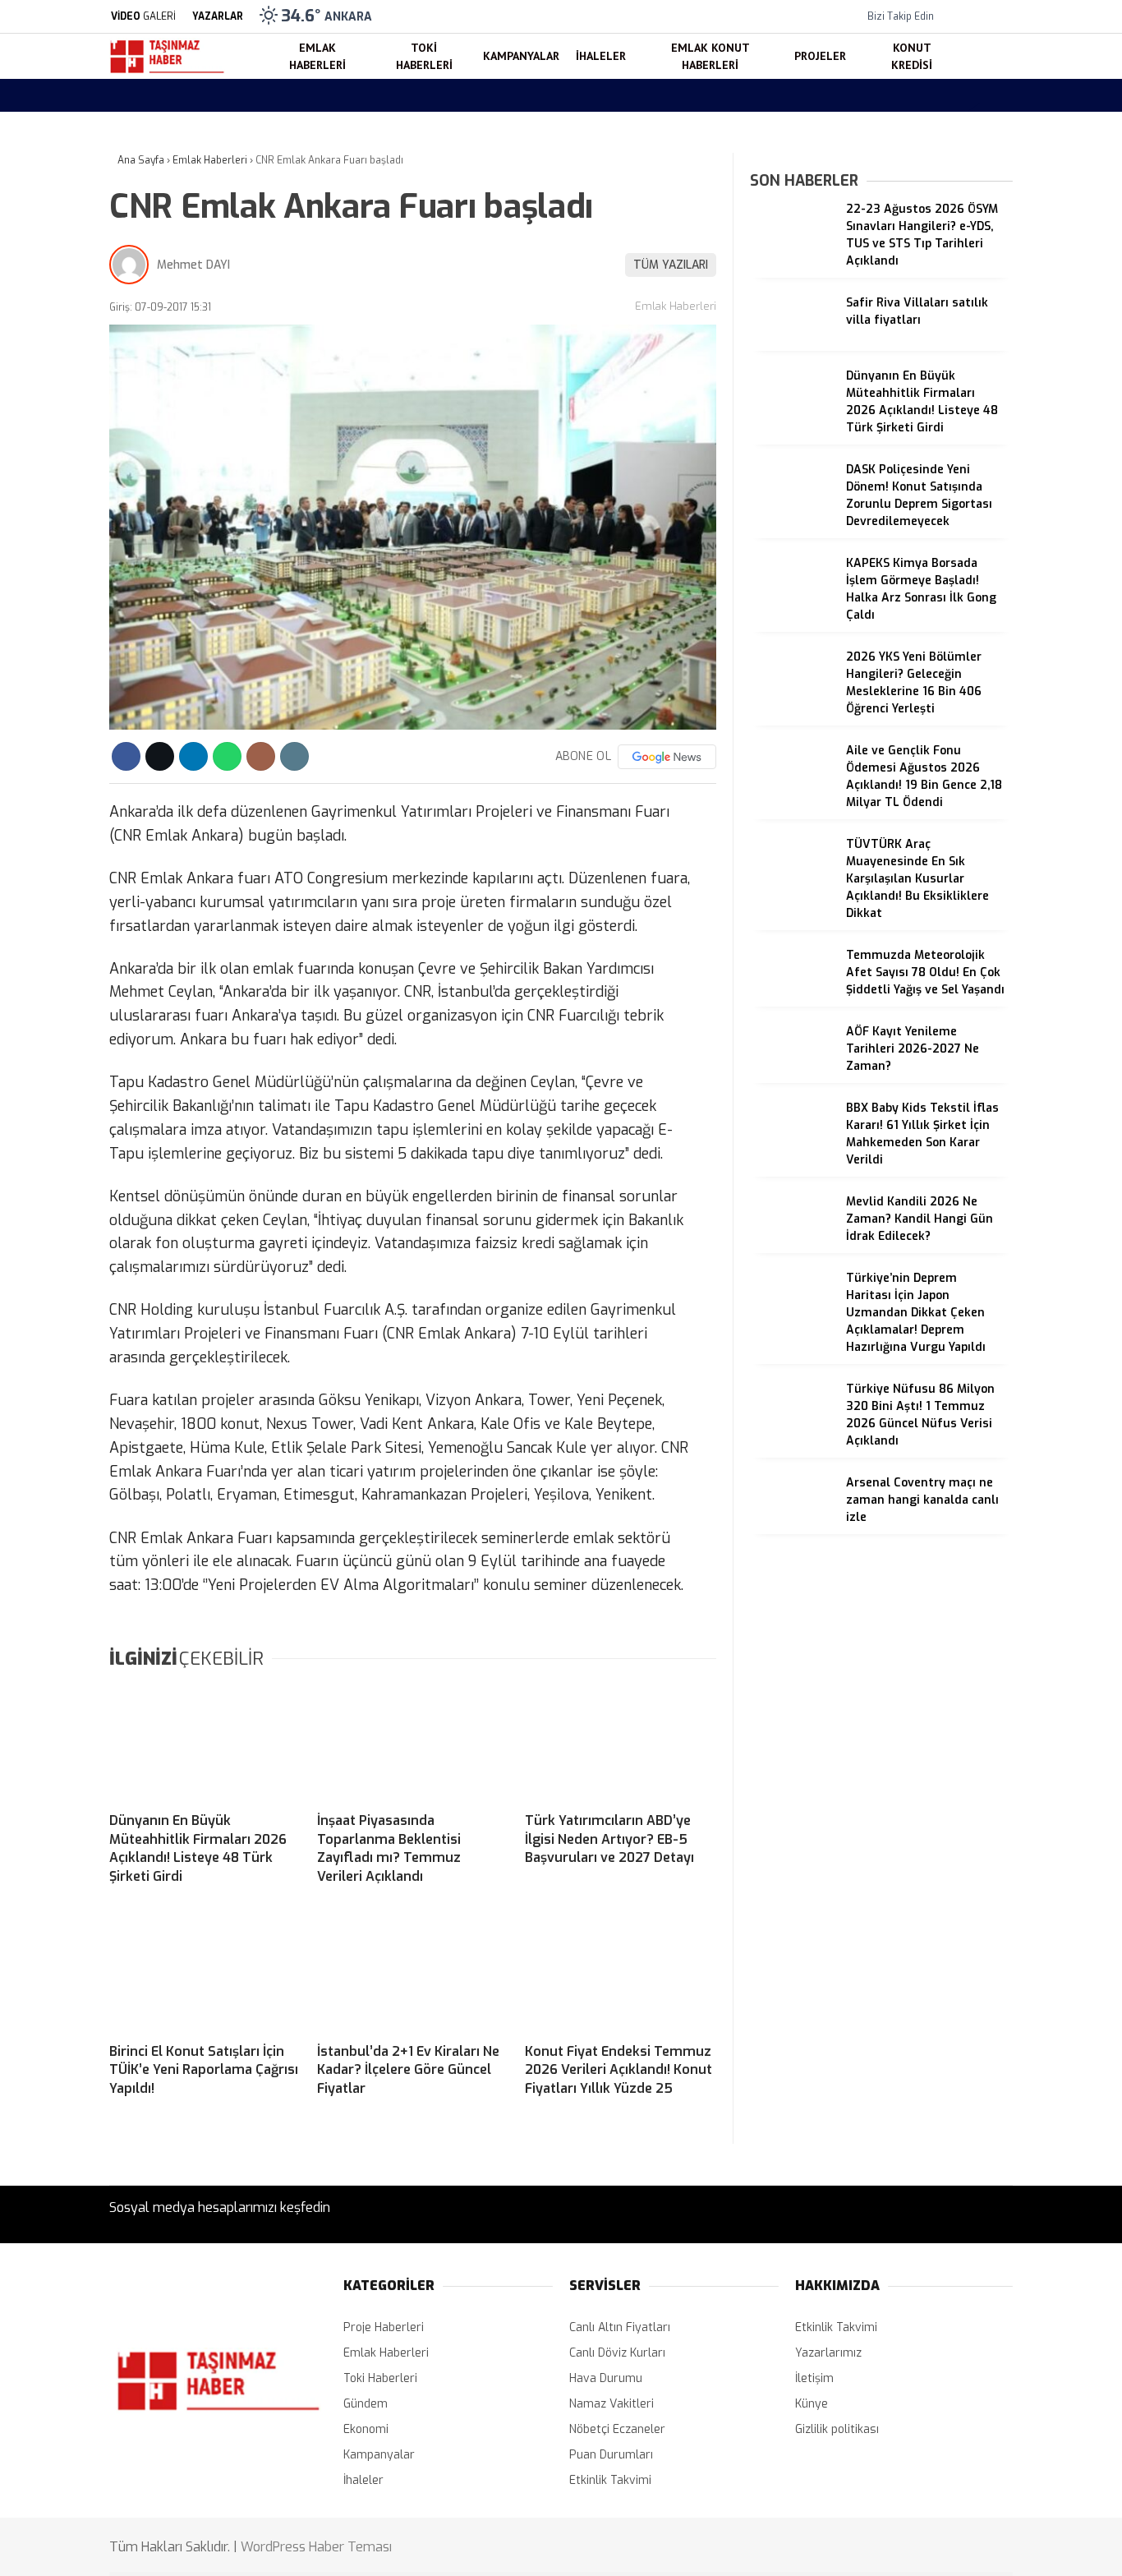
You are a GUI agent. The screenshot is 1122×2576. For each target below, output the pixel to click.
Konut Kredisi (970, 608)
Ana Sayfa (964, 92)
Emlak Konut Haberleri (994, 542)
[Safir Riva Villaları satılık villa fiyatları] (792, 346)
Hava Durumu (973, 710)
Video (951, 161)
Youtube (1020, 1074)
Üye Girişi (961, 264)
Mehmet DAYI (193, 265)
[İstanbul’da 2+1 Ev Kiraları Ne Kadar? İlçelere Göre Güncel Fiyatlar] (413, 1973)
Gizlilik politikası (837, 2429)
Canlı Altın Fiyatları (620, 2327)
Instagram (1020, 1028)
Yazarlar (959, 195)
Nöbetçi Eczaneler (998, 675)
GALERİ (143, 16)
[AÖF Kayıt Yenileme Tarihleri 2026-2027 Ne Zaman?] (792, 1075)
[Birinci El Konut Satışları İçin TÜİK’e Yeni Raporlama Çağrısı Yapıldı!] (205, 1973)
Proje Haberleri (384, 2327)
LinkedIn (1019, 1120)
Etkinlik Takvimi (610, 2480)
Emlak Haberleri (976, 410)
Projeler (955, 575)
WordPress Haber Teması (316, 2547)
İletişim (814, 2378)
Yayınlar (958, 333)
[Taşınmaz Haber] (167, 71)
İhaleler (954, 509)
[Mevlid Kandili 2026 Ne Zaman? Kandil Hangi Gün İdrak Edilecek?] (792, 1245)
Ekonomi (366, 2429)
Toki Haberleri (971, 444)
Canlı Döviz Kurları (617, 2353)
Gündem (366, 2404)
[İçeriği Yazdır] (294, 756)
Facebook (1019, 955)
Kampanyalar (969, 477)
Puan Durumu (973, 779)
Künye (812, 2404)
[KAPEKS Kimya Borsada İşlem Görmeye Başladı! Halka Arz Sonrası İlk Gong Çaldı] (792, 607)
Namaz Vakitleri (979, 744)
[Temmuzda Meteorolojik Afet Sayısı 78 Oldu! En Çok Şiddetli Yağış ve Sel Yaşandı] (792, 999)
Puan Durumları (611, 2455)
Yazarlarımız (828, 2353)
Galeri (952, 126)
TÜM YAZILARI (671, 265)
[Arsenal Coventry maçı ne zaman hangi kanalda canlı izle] (792, 1526)
